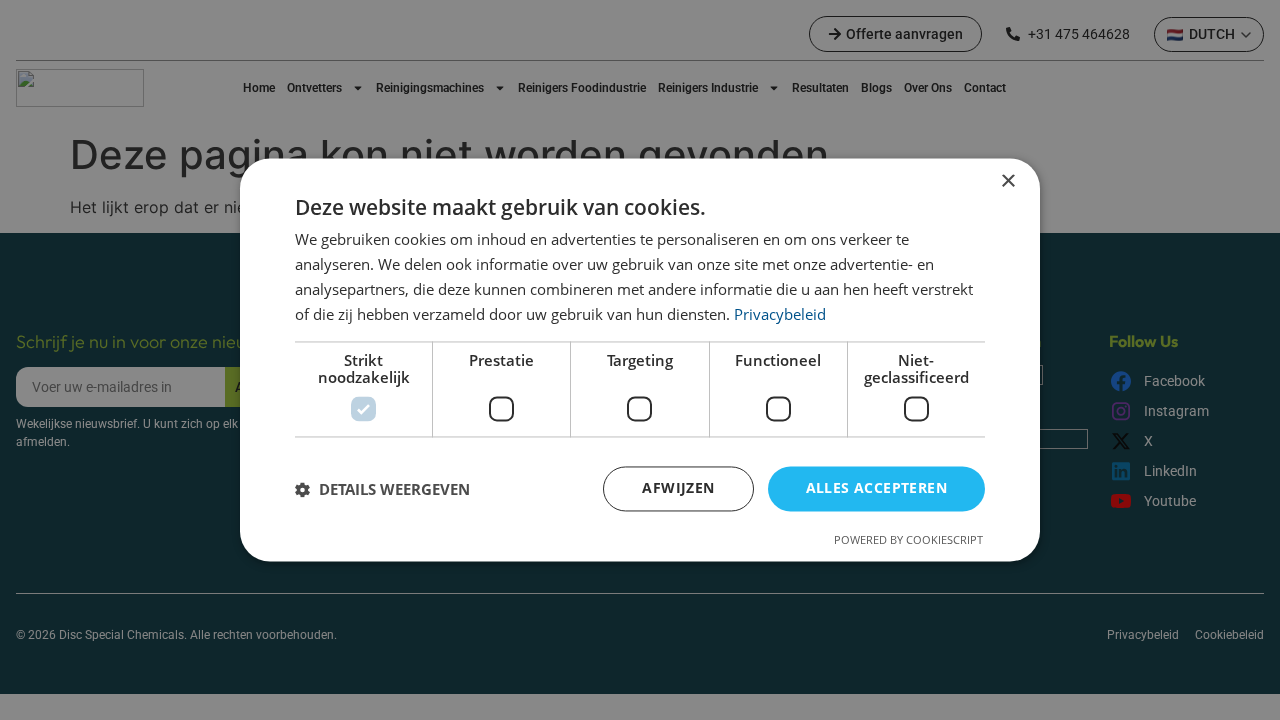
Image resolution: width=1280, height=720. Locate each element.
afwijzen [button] (678, 488)
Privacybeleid (780, 314)
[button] (382, 489)
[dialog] (640, 359)
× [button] (1007, 181)
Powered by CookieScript (908, 540)
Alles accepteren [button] (876, 488)
